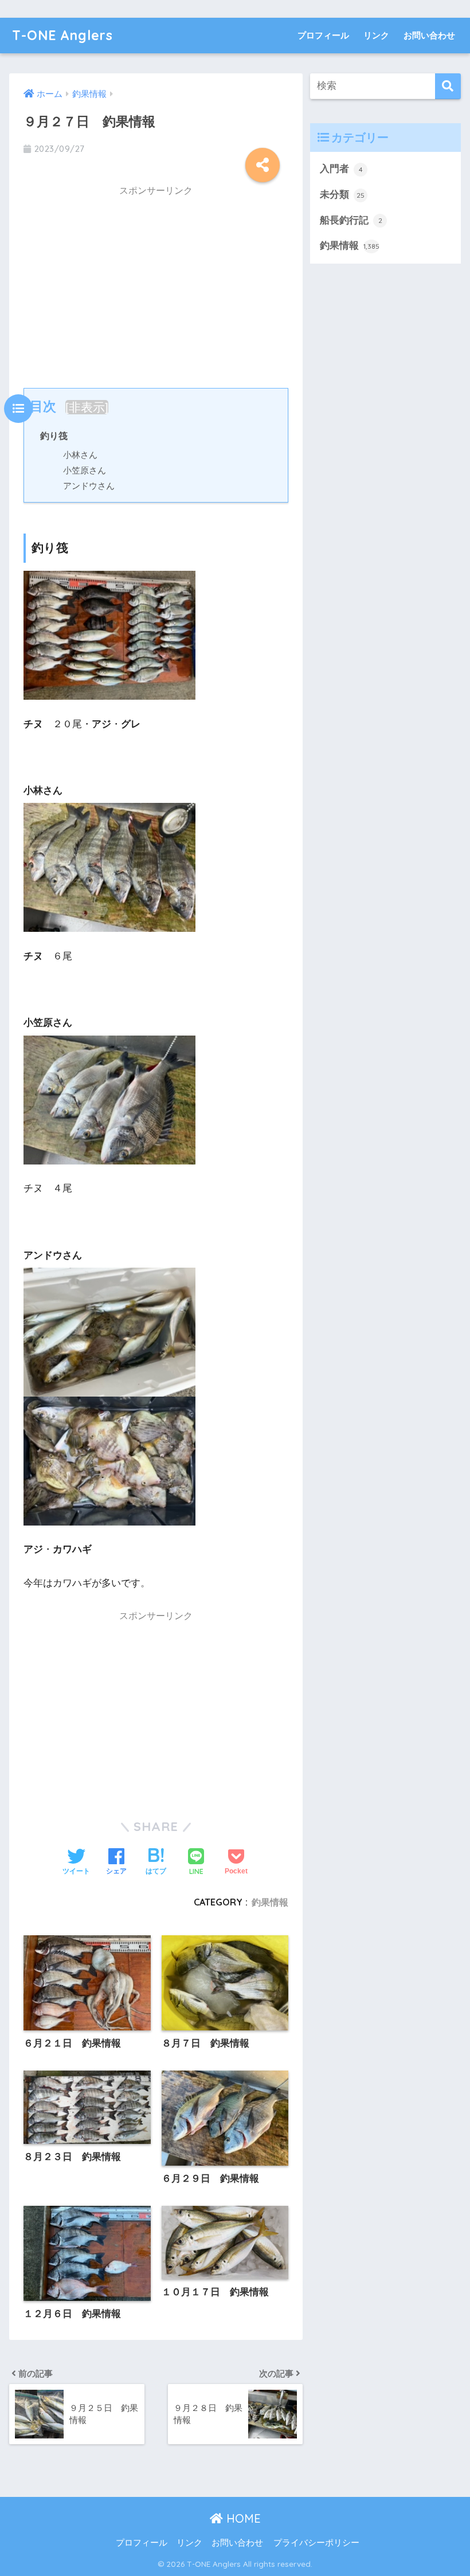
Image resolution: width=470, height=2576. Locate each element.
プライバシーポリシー (316, 2543)
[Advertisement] (156, 284)
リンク (376, 35)
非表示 (87, 407)
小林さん (80, 455)
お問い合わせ (429, 35)
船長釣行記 (351, 220)
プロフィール (323, 35)
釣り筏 (54, 436)
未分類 (342, 195)
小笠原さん (85, 470)
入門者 (341, 169)
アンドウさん (89, 486)
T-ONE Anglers (62, 35)
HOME (242, 2518)
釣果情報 (270, 1902)
